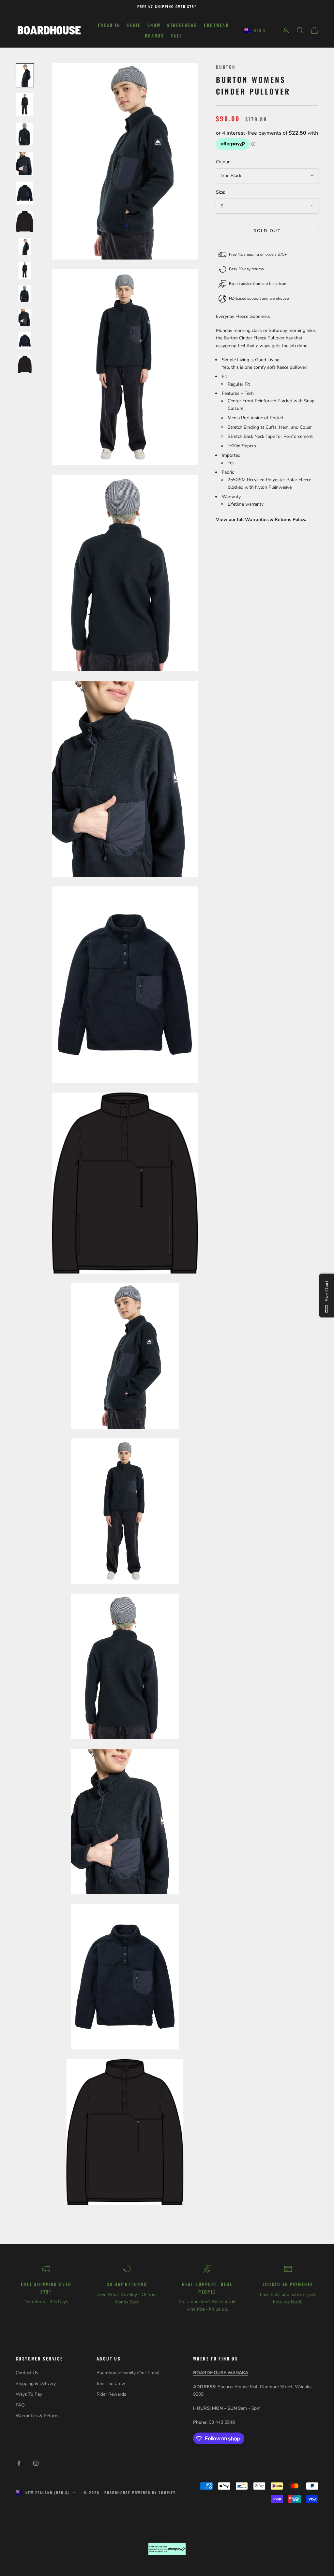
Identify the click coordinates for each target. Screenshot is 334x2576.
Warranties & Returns (38, 2416)
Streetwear (182, 25)
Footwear (216, 25)
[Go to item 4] (25, 163)
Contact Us (27, 2373)
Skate (134, 25)
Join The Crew (111, 2383)
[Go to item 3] (25, 134)
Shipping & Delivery (36, 2383)
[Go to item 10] (25, 317)
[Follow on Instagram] (36, 2463)
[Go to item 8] (25, 270)
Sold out (267, 231)
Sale (176, 36)
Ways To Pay (29, 2394)
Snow (154, 25)
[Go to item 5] (25, 193)
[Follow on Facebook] (19, 2463)
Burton (226, 67)
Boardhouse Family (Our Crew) (128, 2373)
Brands (154, 36)
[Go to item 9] (25, 294)
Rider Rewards (111, 2394)
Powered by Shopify (154, 2493)
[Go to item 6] (25, 222)
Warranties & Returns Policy (275, 520)
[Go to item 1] (25, 75)
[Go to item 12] (25, 364)
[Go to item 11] (25, 341)
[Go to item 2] (25, 105)
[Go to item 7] (25, 247)
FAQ (20, 2405)
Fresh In (109, 25)
